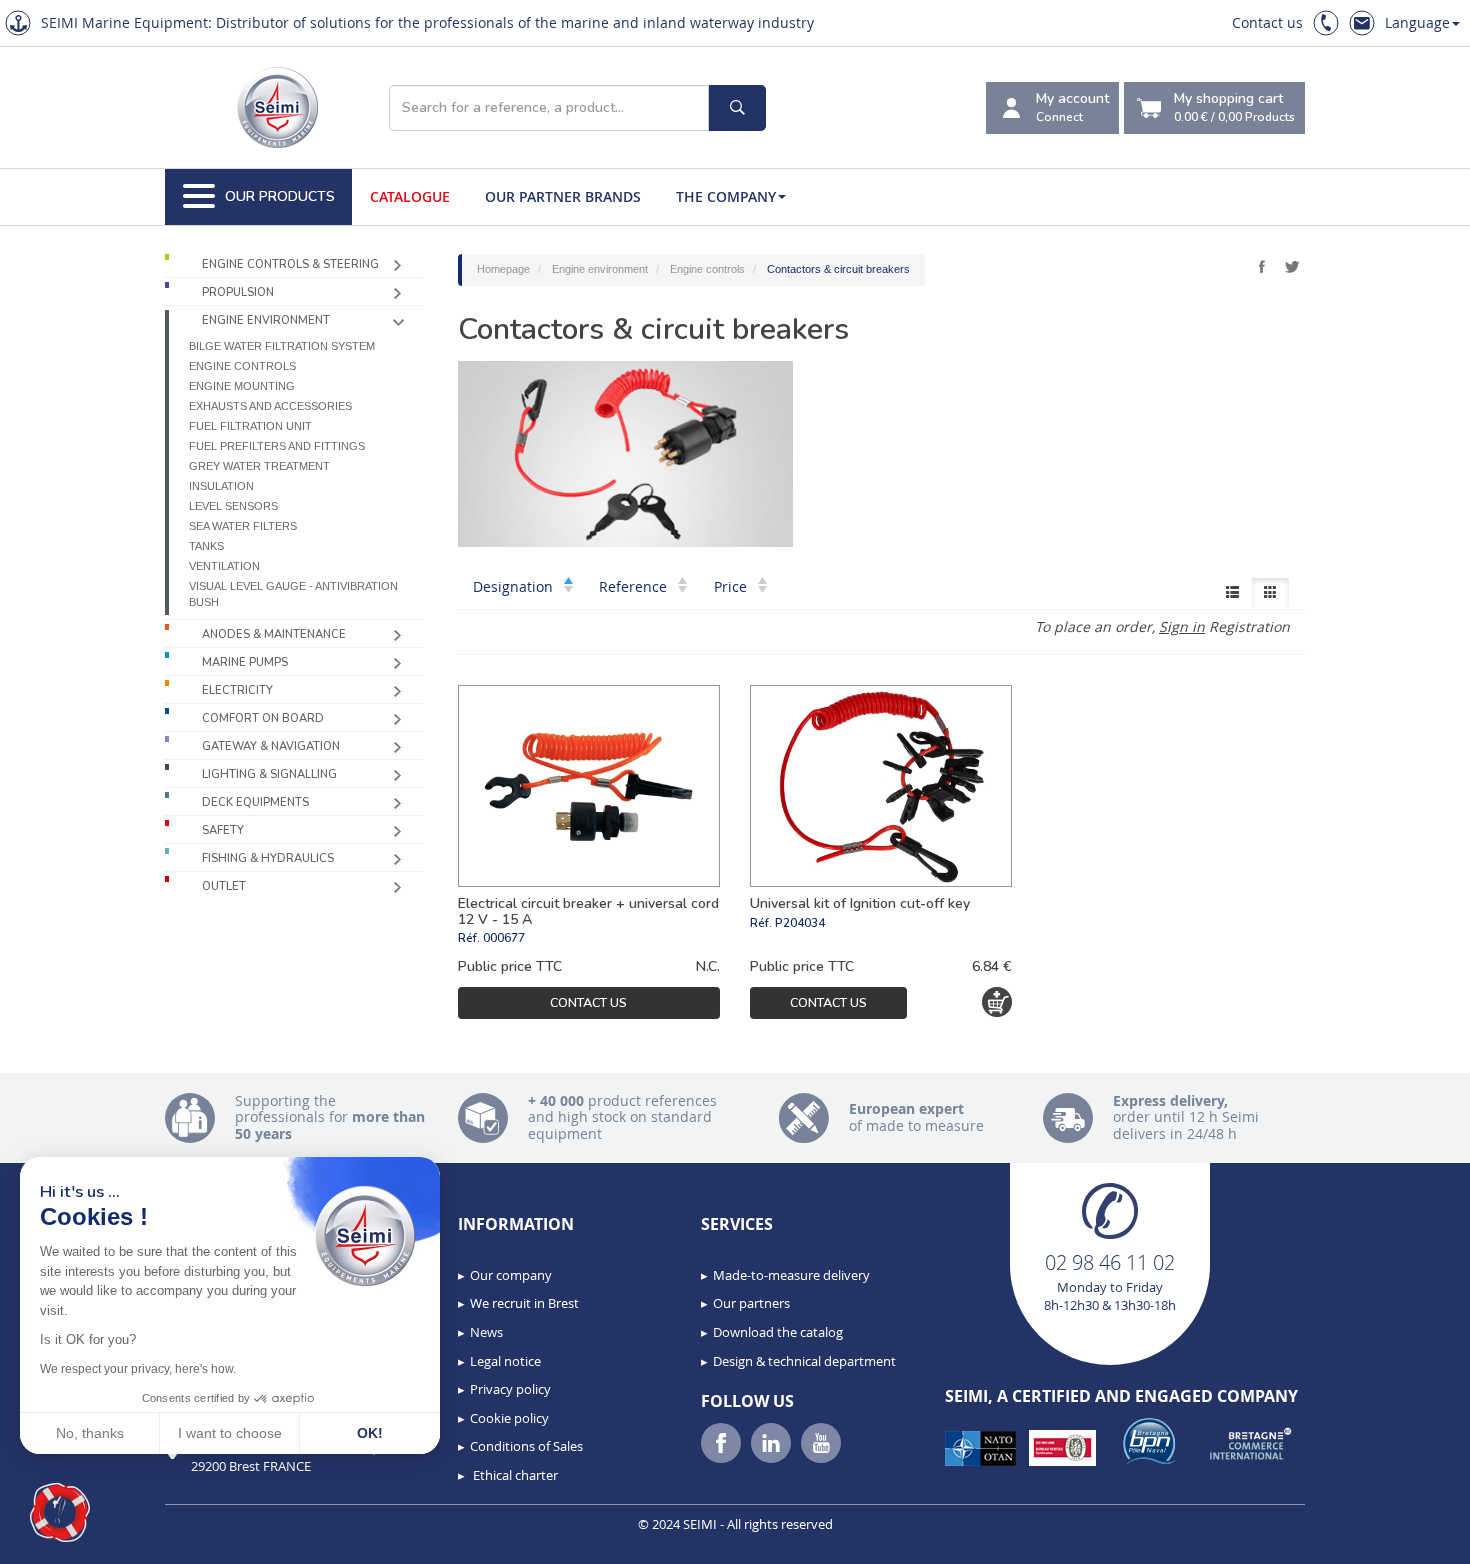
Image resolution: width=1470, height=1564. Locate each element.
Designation (515, 586)
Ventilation (224, 566)
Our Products (280, 196)
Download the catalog (778, 1332)
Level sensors (233, 506)
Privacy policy (510, 1389)
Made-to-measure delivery (791, 1275)
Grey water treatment (259, 466)
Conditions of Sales (526, 1446)
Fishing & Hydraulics (268, 858)
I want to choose (230, 1433)
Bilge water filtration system (282, 346)
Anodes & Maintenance (274, 634)
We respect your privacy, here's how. (138, 1369)
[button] (60, 1513)
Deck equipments (255, 802)
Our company (511, 1275)
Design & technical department (804, 1361)
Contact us (1267, 22)
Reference (635, 586)
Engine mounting (242, 386)
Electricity (237, 690)
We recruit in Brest (524, 1303)
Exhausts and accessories (270, 406)
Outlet (224, 886)
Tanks (206, 546)
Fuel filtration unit (250, 426)
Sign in (1182, 626)
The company (726, 196)
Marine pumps (245, 662)
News (486, 1332)
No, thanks (90, 1433)
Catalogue (410, 196)
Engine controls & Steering (290, 264)
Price (732, 586)
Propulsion (238, 292)
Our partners (751, 1303)
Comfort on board (263, 718)
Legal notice (505, 1361)
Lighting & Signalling (269, 774)
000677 (504, 938)
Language (1417, 22)
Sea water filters (243, 526)
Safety (223, 830)
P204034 (800, 923)
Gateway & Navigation (271, 746)
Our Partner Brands (563, 196)
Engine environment (266, 320)
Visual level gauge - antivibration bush (293, 594)
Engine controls (242, 366)
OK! (370, 1433)
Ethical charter (514, 1475)
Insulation (221, 486)
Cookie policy (509, 1418)
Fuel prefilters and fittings (277, 446)
